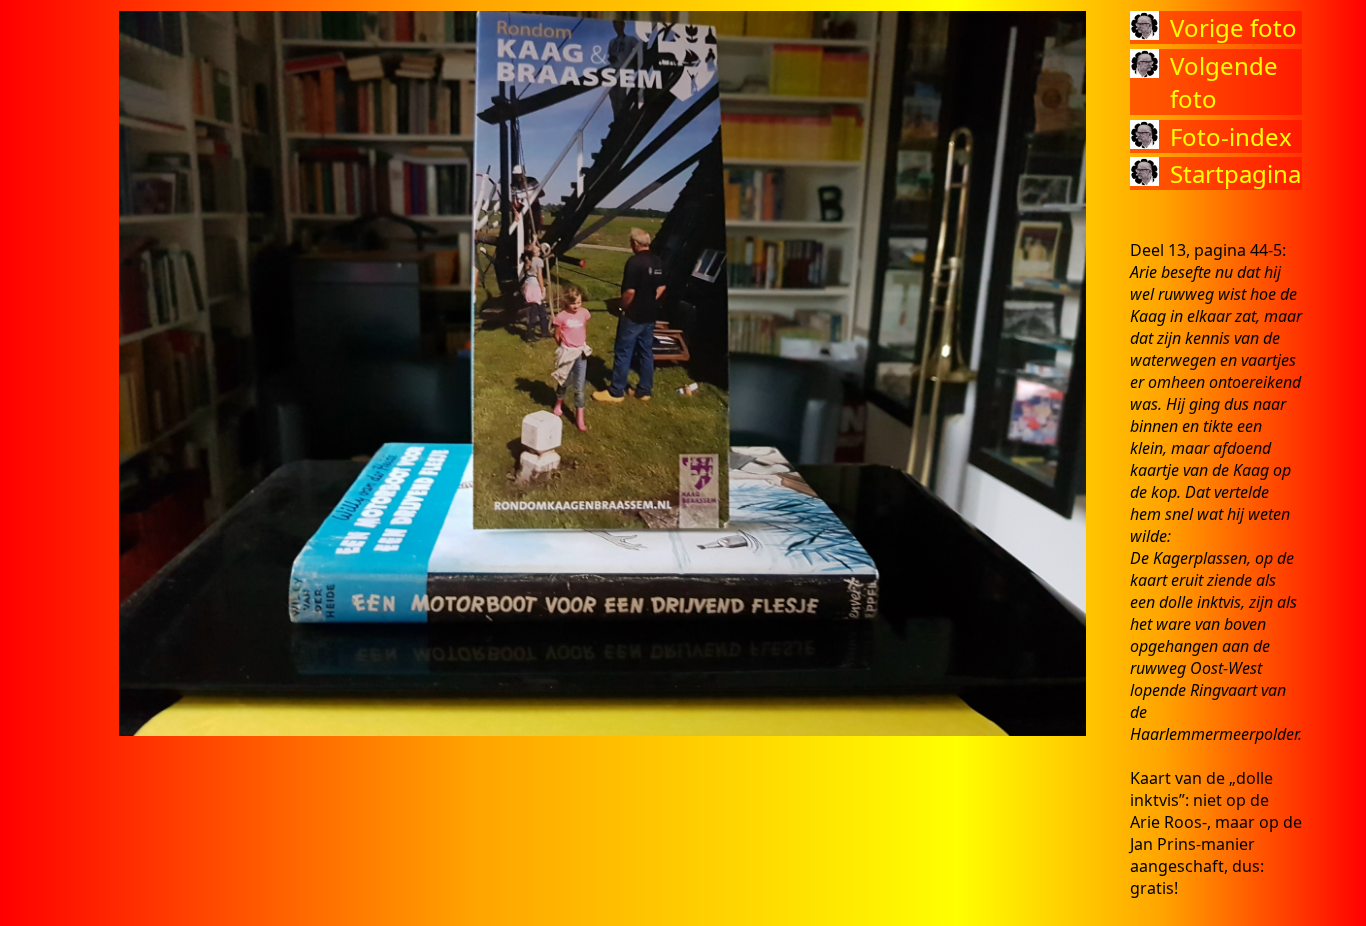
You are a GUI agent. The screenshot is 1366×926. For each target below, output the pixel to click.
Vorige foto (1233, 27)
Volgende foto (1224, 82)
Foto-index (1231, 136)
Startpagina (1235, 173)
